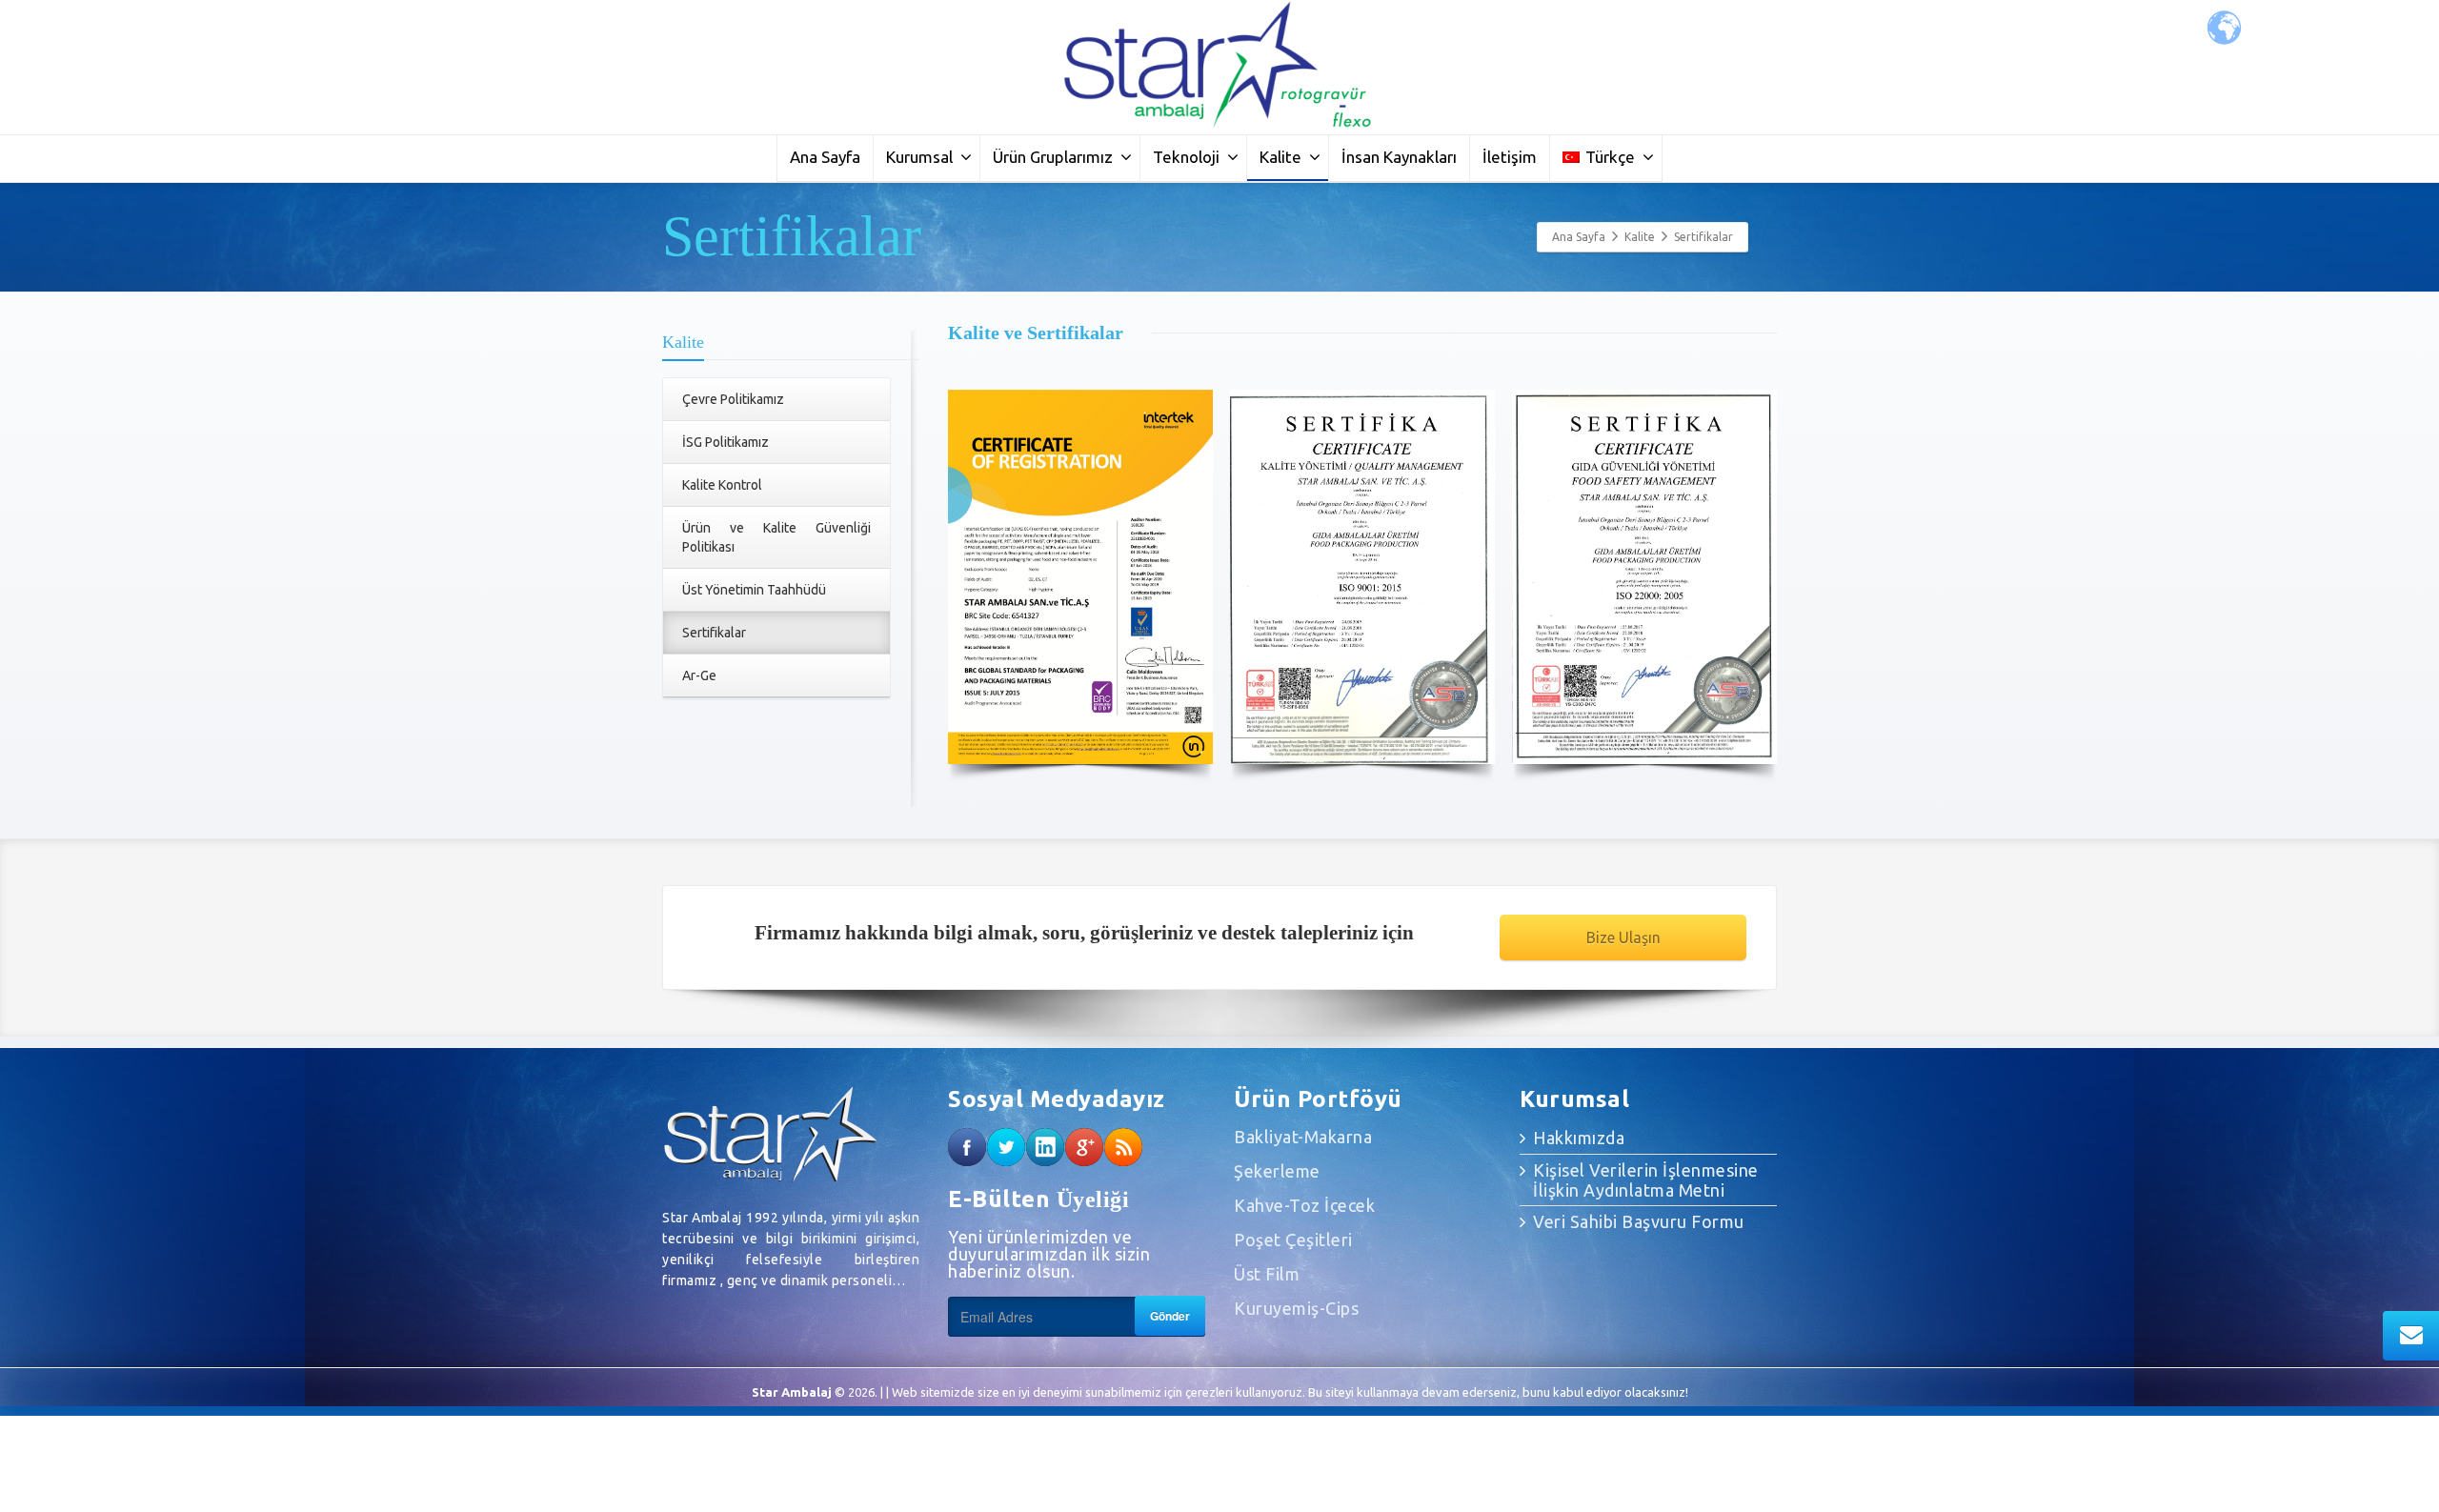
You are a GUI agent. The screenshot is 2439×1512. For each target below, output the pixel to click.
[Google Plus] (1084, 1147)
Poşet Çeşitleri (1293, 1240)
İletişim (1510, 157)
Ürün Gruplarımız (1053, 157)
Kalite (1280, 157)
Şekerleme (1277, 1171)
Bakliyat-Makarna (1303, 1137)
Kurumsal (919, 157)
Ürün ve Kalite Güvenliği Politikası (776, 537)
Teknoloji (1186, 157)
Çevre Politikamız (733, 399)
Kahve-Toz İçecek (1304, 1205)
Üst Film (1267, 1274)
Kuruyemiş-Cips (1296, 1308)
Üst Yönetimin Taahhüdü (754, 590)
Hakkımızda (1579, 1138)
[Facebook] (967, 1147)
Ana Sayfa (825, 157)
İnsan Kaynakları (1399, 157)
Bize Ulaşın (1623, 937)
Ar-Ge (699, 675)
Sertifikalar (714, 633)
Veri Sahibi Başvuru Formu (1639, 1221)
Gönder (1170, 1316)
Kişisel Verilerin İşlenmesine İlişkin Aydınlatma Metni (1646, 1180)
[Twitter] (1006, 1147)
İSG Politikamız (726, 442)
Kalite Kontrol (722, 485)
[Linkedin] (1045, 1147)
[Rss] (1123, 1147)
